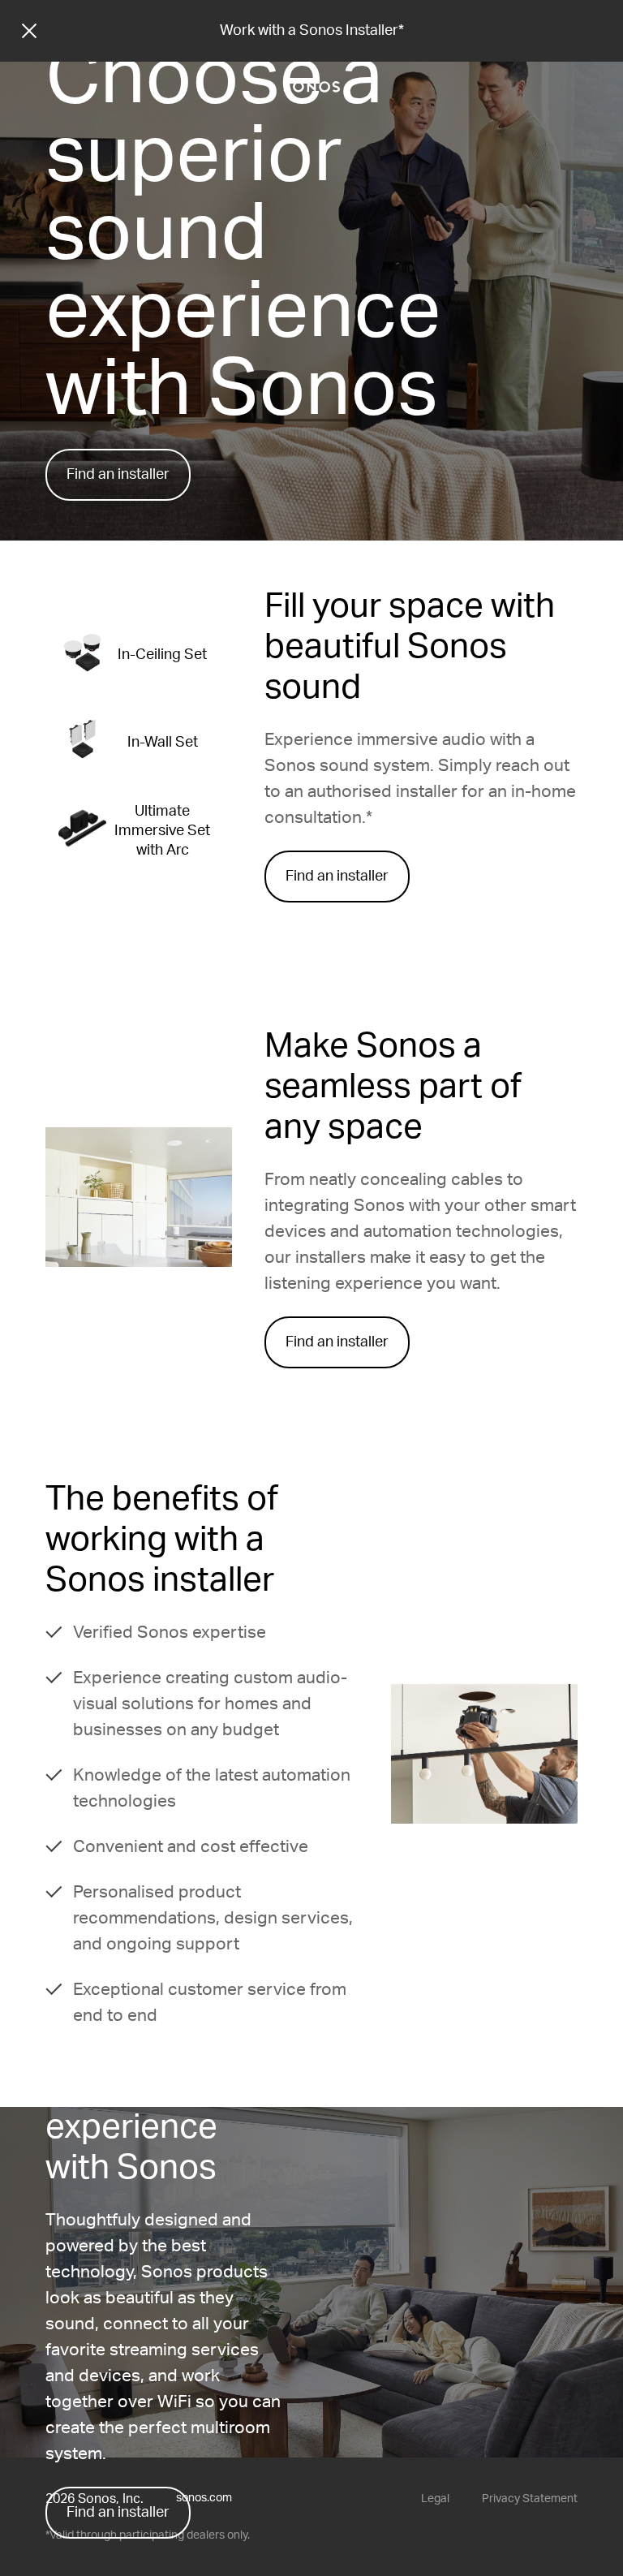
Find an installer (118, 475)
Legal (435, 2499)
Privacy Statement (530, 2499)
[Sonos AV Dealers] (311, 87)
